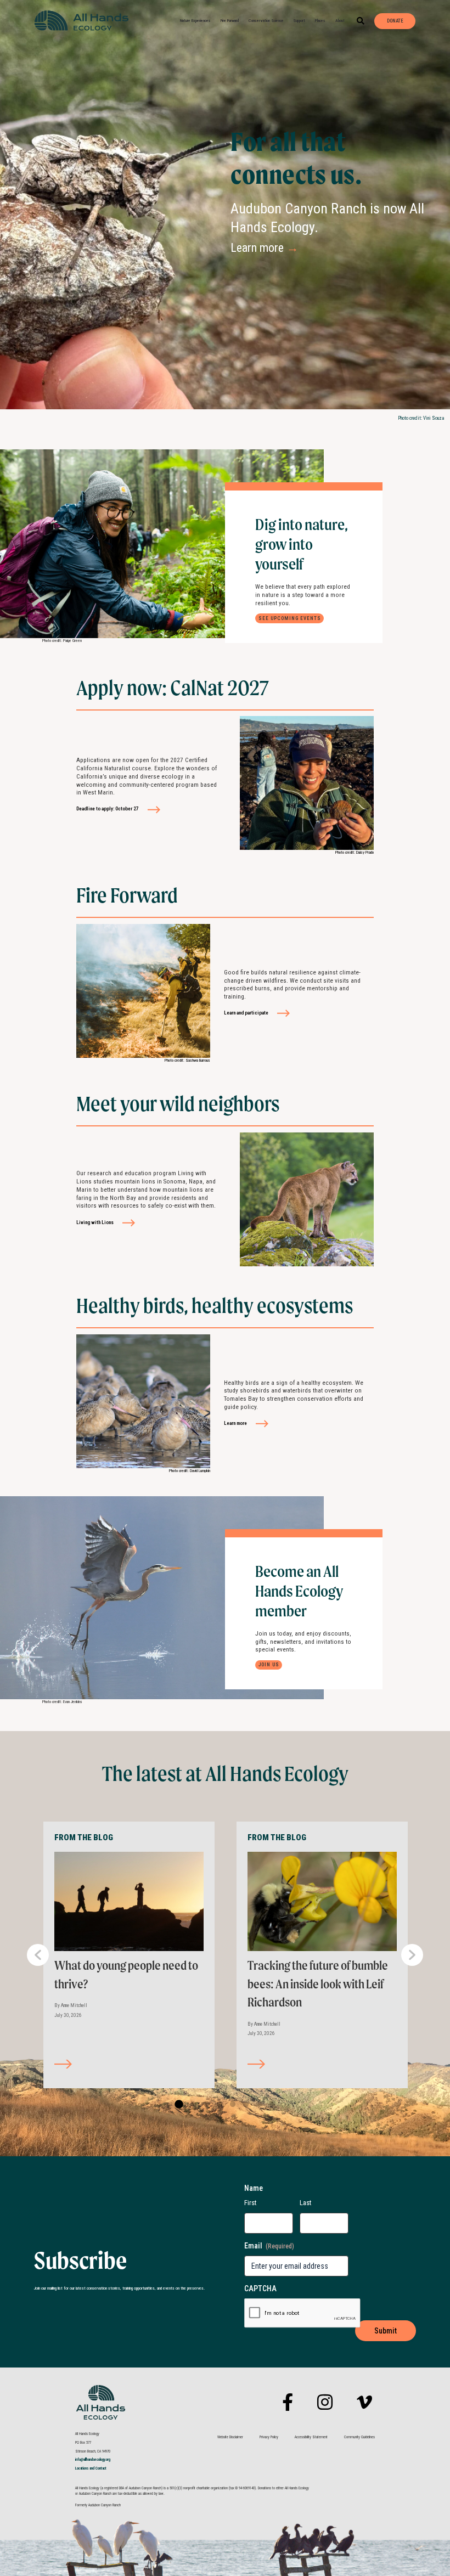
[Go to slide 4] (217, 2105)
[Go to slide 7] (257, 2105)
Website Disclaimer (230, 2437)
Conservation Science (266, 21)
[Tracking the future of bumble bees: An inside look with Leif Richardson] (322, 1901)
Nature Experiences (195, 21)
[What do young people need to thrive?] (129, 1901)
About (340, 21)
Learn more (265, 248)
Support (299, 21)
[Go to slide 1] (178, 2105)
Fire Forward (230, 21)
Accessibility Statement (311, 2437)
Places (320, 21)
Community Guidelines (359, 2437)
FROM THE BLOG (84, 1837)
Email (269, 2246)
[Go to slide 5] (230, 2105)
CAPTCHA (260, 2288)
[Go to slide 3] (204, 2105)
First (251, 2203)
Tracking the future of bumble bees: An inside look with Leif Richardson (318, 1984)
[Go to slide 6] (244, 2105)
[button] (361, 21)
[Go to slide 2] (191, 2105)
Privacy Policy (269, 2437)
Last (306, 2203)
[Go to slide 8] (270, 2105)
